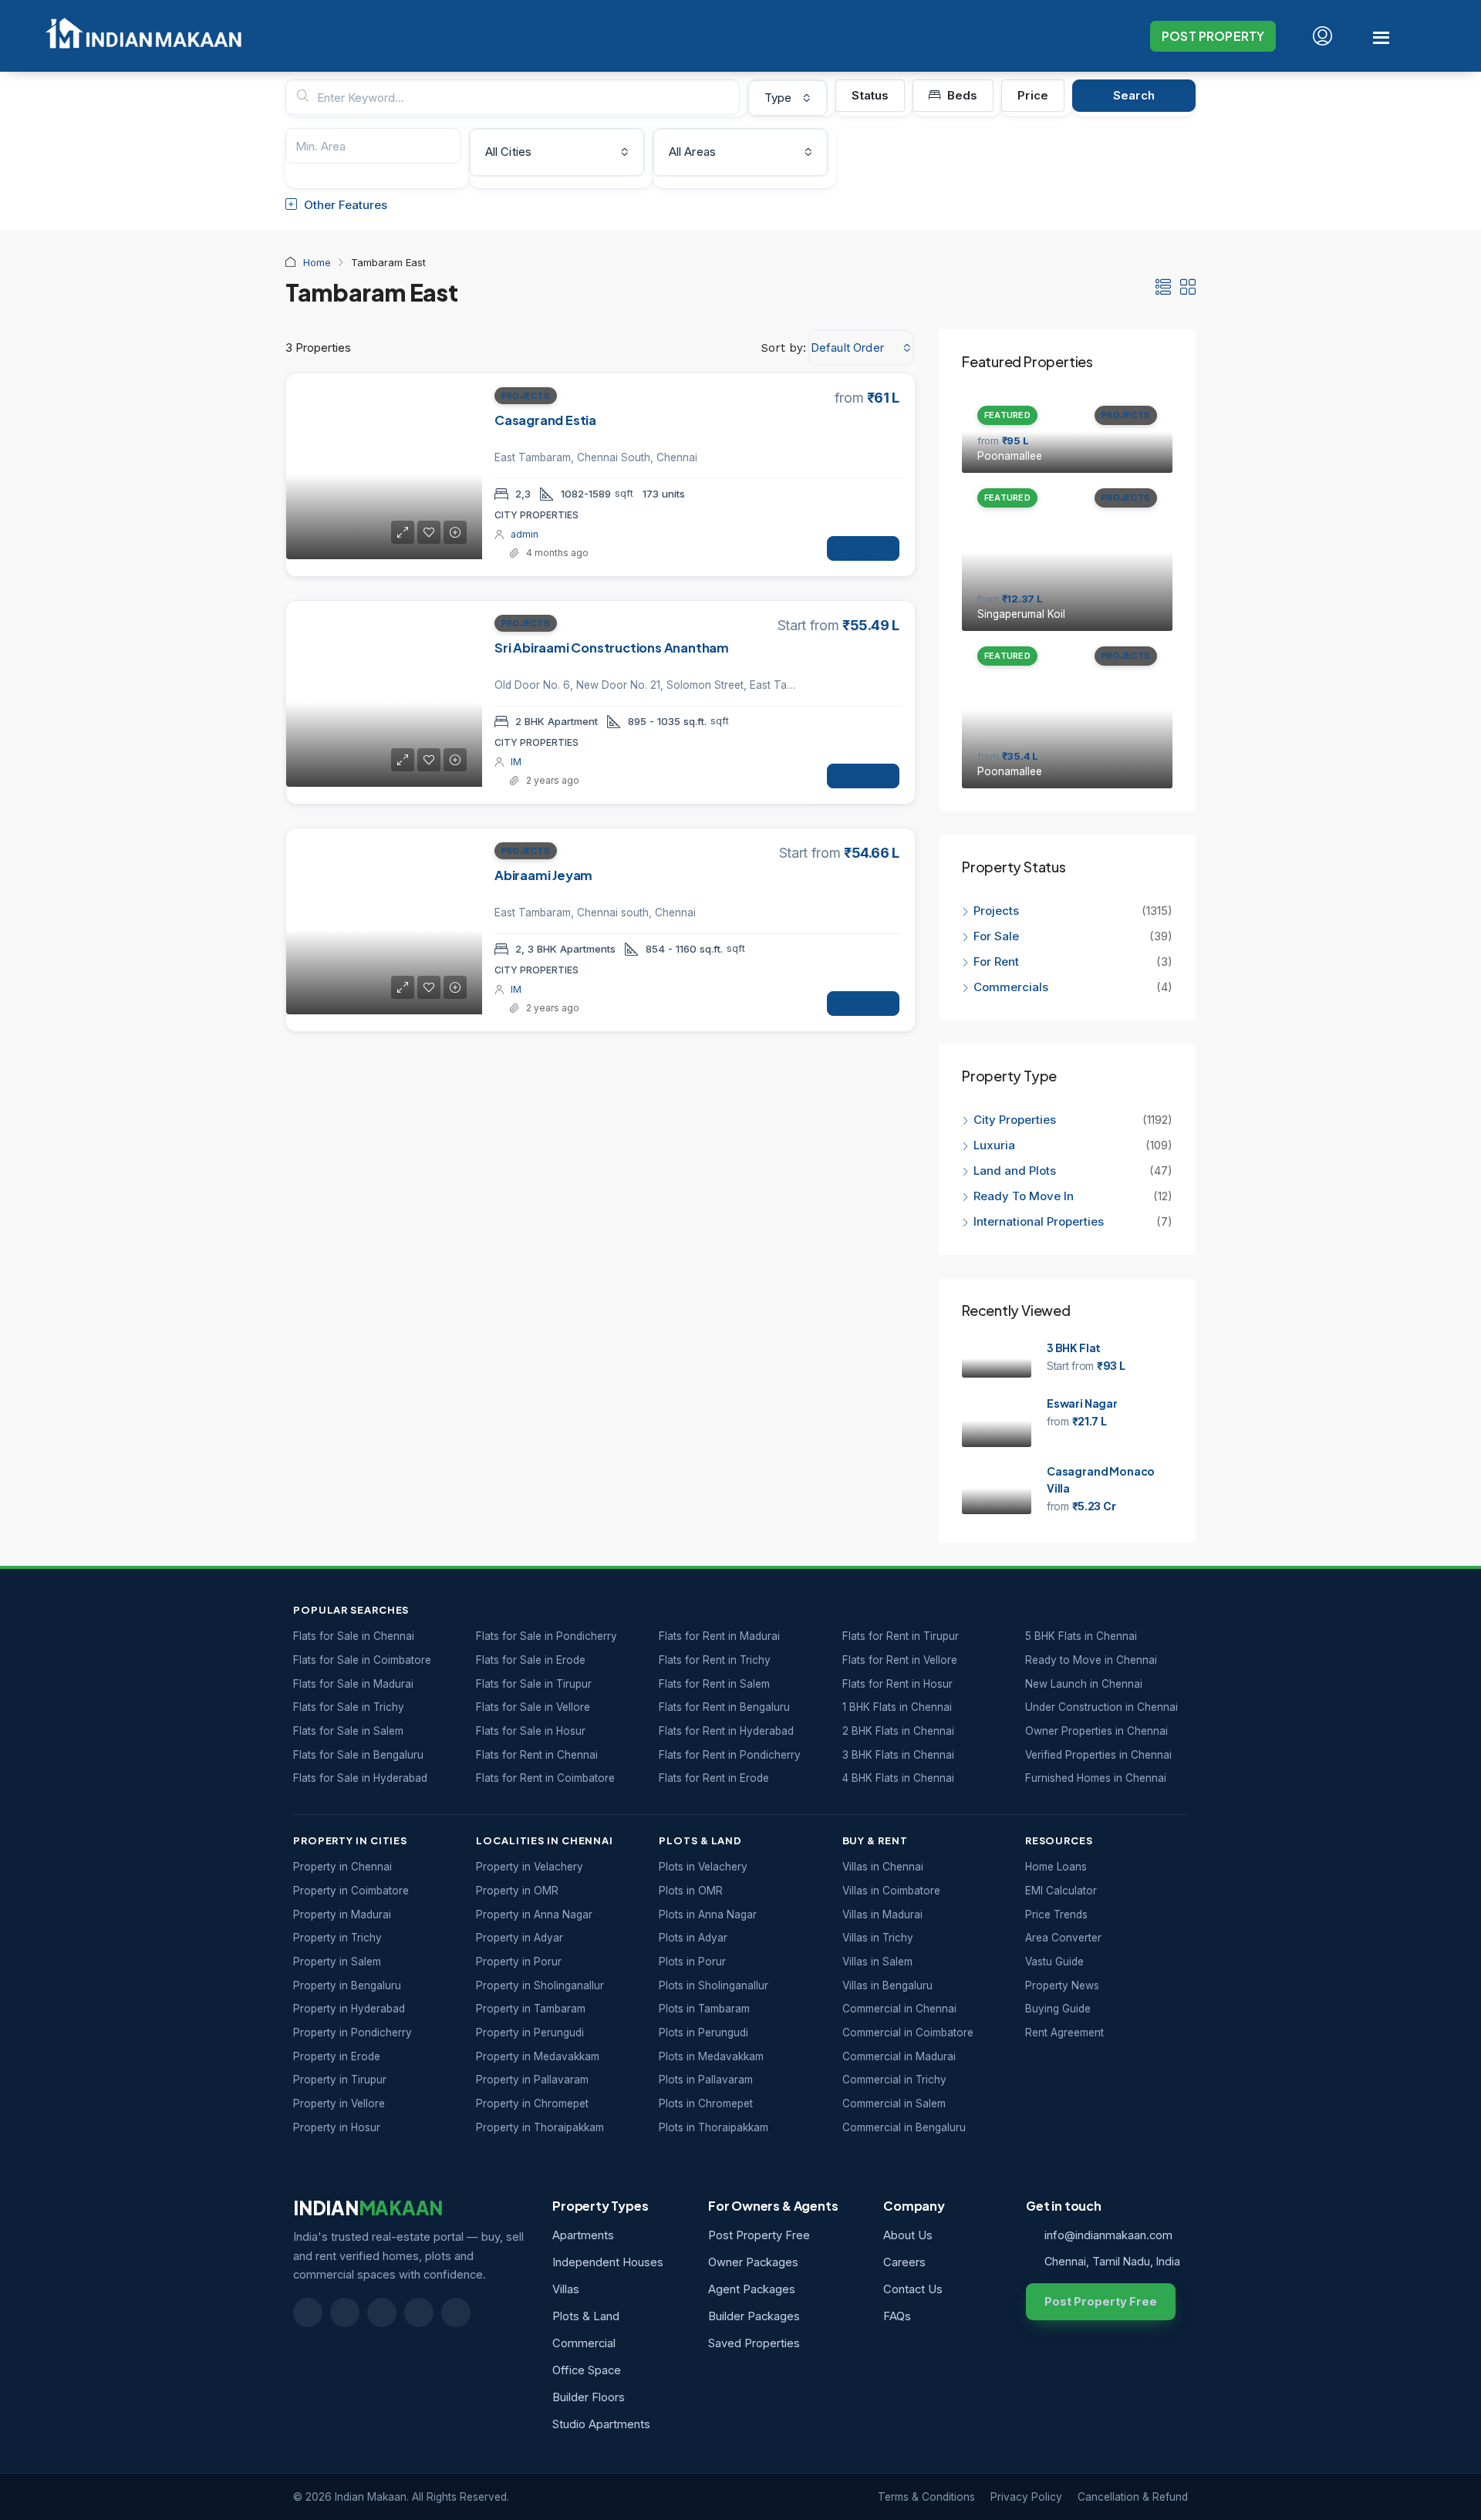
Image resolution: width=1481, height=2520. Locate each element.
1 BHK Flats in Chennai (897, 1707)
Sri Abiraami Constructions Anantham (612, 648)
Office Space (587, 2370)
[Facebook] (308, 2313)
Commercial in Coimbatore (908, 2033)
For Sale (996, 936)
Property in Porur (519, 1962)
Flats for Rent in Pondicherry (730, 1755)
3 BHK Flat (1074, 1348)
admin (525, 534)
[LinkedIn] (345, 2313)
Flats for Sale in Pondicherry (547, 1636)
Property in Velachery (530, 1867)
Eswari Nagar (1082, 1403)
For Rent (996, 961)
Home (317, 262)
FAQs (897, 2316)
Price (1033, 95)
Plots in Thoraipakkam (714, 2127)
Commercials (1011, 987)
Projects (526, 396)
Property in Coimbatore (351, 1891)
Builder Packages (754, 2316)
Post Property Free (759, 2235)
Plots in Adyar (693, 1938)
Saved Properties (754, 2343)
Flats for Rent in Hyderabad (726, 1731)
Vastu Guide (1054, 1962)
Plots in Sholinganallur (714, 1985)
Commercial (584, 2343)
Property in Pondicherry (353, 2033)
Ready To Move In (1024, 1196)
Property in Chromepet (532, 2103)
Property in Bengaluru (347, 1985)
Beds (961, 95)
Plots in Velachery (703, 1867)
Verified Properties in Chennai (1098, 1755)
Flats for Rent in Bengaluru (724, 1707)
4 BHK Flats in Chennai (898, 1778)
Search (1134, 95)
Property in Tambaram (531, 2009)
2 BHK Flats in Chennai (898, 1731)
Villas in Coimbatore (891, 1891)
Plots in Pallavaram (706, 2080)
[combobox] (788, 98)
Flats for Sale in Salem (348, 1731)
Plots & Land (586, 2316)
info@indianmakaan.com (1108, 2235)
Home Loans (1056, 1867)
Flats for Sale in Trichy (349, 1707)
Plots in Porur (692, 1962)
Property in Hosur (337, 2127)
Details (863, 554)
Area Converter (1063, 1938)
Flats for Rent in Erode (714, 1778)
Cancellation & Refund (1133, 2497)
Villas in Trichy (878, 1938)
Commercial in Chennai (899, 2009)
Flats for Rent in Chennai (537, 1755)
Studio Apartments (601, 2424)
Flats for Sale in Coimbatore (362, 1660)
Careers (904, 2262)
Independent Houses (608, 2262)
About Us (908, 2235)
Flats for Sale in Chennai (354, 1636)
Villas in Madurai (882, 1914)
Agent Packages (752, 2289)
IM (516, 762)
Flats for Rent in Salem (714, 1684)
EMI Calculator (1061, 1891)
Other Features (344, 205)
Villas (566, 2289)
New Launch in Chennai (1084, 1684)
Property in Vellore (339, 2103)
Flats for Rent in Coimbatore (545, 1778)
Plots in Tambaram (704, 2009)
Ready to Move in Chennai (1091, 1660)
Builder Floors (589, 2397)
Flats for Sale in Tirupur (534, 1684)
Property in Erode (337, 2056)
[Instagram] (456, 2313)
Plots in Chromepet (706, 2103)
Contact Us (913, 2289)
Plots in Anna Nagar (708, 1914)
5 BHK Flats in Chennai (1081, 1636)
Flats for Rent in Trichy (715, 1660)
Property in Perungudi (530, 2033)
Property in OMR (517, 1891)
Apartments (583, 2235)
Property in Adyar (520, 1938)
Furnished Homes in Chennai (1096, 1778)
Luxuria (994, 1145)
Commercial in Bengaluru (904, 2127)
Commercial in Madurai (899, 2056)
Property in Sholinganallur (540, 1985)
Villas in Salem (877, 1962)
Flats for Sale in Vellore (533, 1707)
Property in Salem (337, 1962)
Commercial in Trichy (894, 2080)
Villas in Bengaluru (887, 1985)
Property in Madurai (342, 1914)
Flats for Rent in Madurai (719, 1636)
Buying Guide (1058, 2009)
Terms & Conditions (926, 2497)
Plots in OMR (691, 1891)
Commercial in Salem (894, 2103)
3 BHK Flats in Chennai (898, 1755)
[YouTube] (382, 2313)
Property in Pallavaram (532, 2080)
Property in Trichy (337, 1938)
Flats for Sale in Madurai (353, 1684)
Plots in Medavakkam (711, 2056)
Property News (1062, 1985)
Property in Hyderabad (349, 2009)
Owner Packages (753, 2262)
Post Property (1213, 36)
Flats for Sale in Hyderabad (360, 1778)
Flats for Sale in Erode (531, 1660)
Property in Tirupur (340, 2080)
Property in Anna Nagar (534, 1914)
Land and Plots (1015, 1171)
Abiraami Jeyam (543, 875)
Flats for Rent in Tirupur (901, 1636)
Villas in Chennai (883, 1867)
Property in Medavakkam (538, 2056)
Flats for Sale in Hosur (531, 1731)
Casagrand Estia (545, 420)
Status (870, 95)
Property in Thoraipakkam (540, 2127)
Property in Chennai (342, 1867)
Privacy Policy (1026, 2497)
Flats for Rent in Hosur (897, 1684)
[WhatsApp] (419, 2313)
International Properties (1040, 1221)
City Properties (1015, 1120)
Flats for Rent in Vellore (900, 1660)
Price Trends (1056, 1914)
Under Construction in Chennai (1101, 1707)
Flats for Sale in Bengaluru (358, 1755)
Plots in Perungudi (703, 2033)
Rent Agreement (1064, 2033)
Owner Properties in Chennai (1096, 1731)
